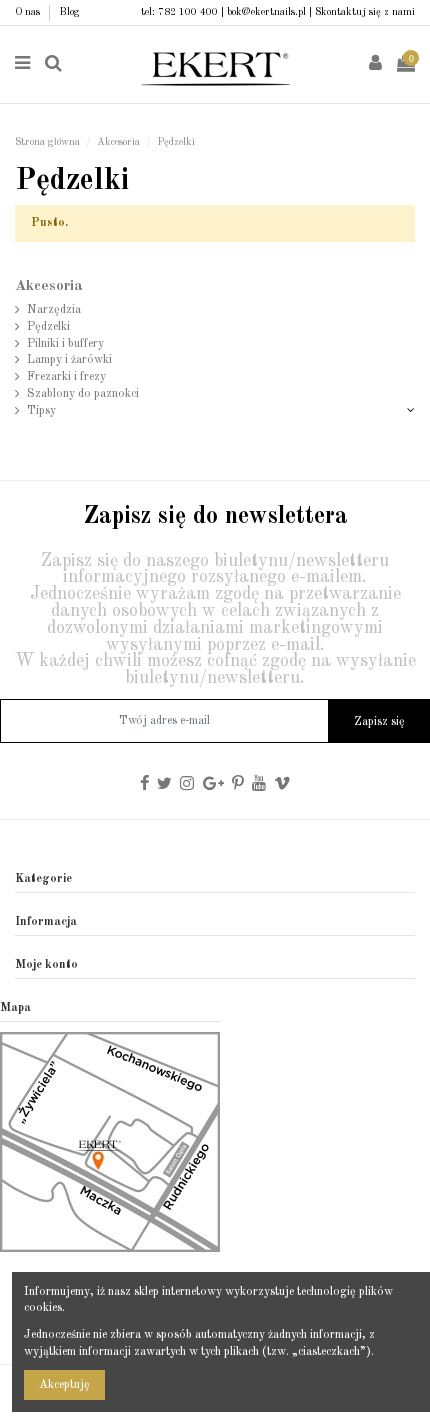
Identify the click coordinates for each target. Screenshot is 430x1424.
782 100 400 (188, 12)
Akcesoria (49, 286)
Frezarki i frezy (66, 377)
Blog (69, 12)
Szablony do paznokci (83, 394)
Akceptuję (64, 1385)
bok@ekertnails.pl (266, 12)
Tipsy (41, 411)
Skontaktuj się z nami (365, 12)
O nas (29, 12)
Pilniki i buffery (65, 344)
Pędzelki (48, 327)
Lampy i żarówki (69, 360)
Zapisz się (379, 722)
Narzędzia (54, 310)
